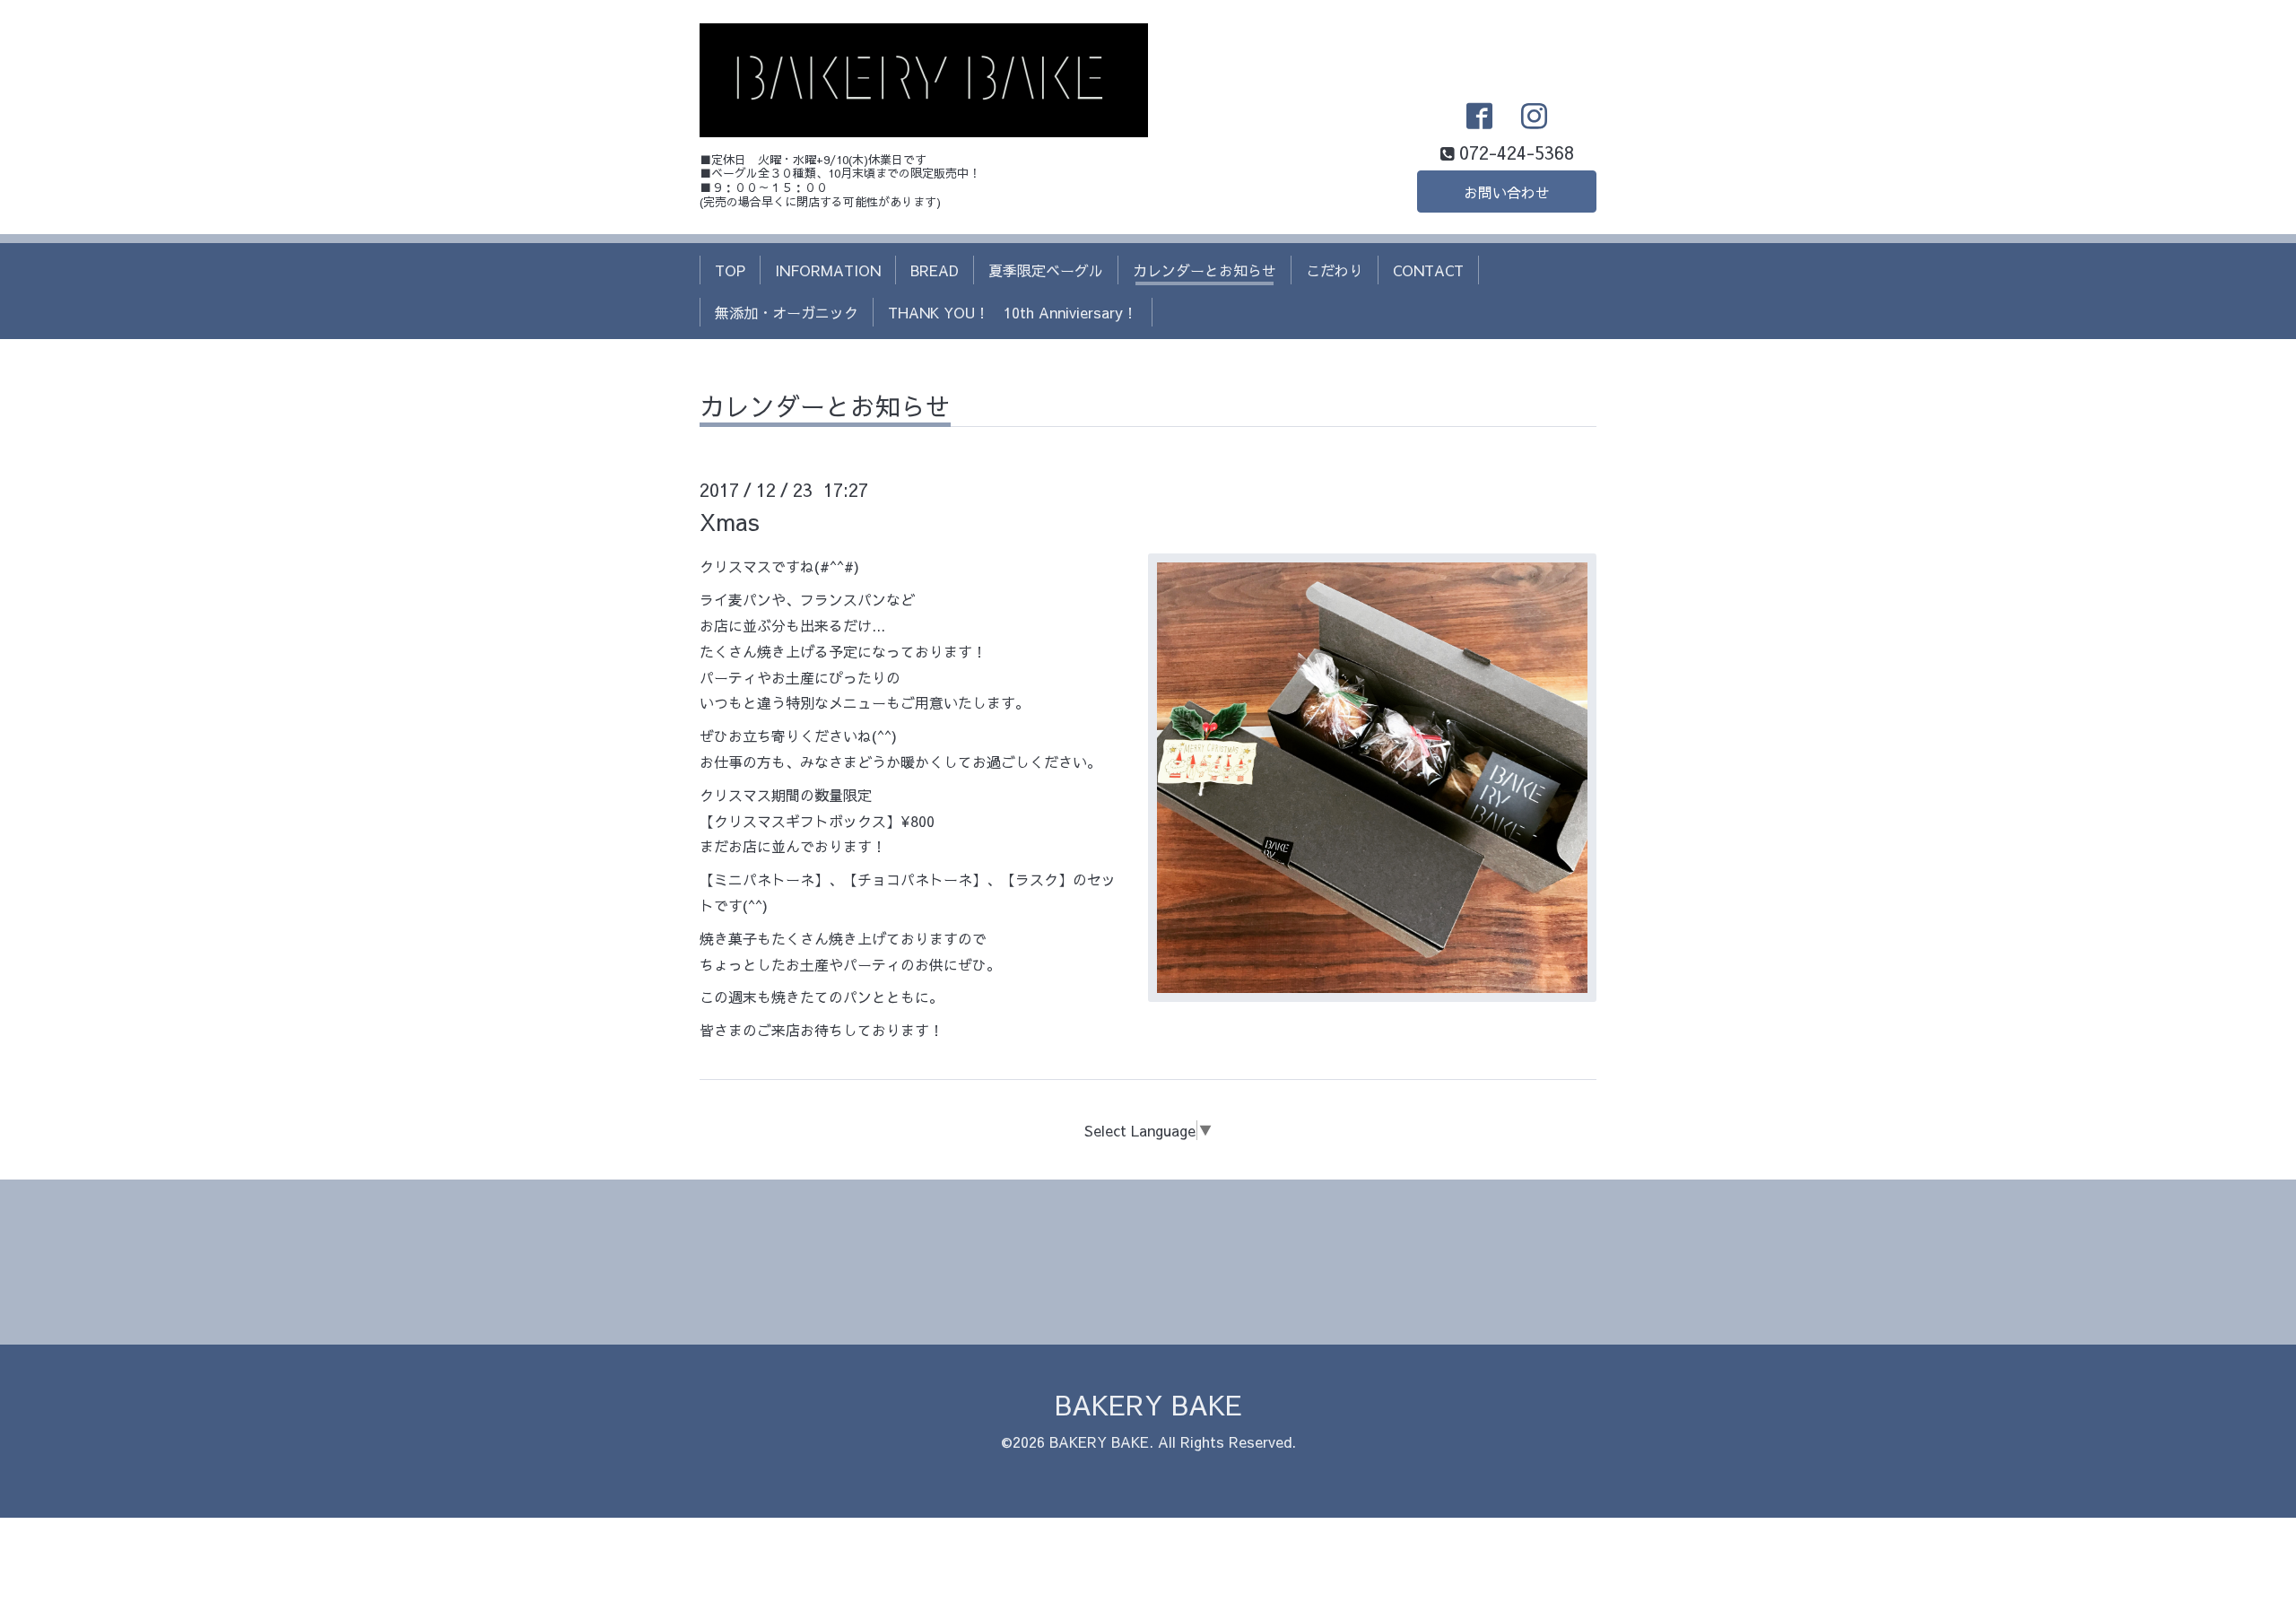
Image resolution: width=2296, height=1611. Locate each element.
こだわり (1335, 270)
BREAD (935, 270)
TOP (730, 270)
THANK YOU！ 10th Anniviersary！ (1013, 312)
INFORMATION (828, 270)
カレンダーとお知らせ (1205, 270)
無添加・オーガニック (787, 312)
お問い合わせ (1507, 192)
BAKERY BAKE (1148, 1404)
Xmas (730, 521)
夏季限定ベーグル (1046, 270)
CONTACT (1428, 270)
